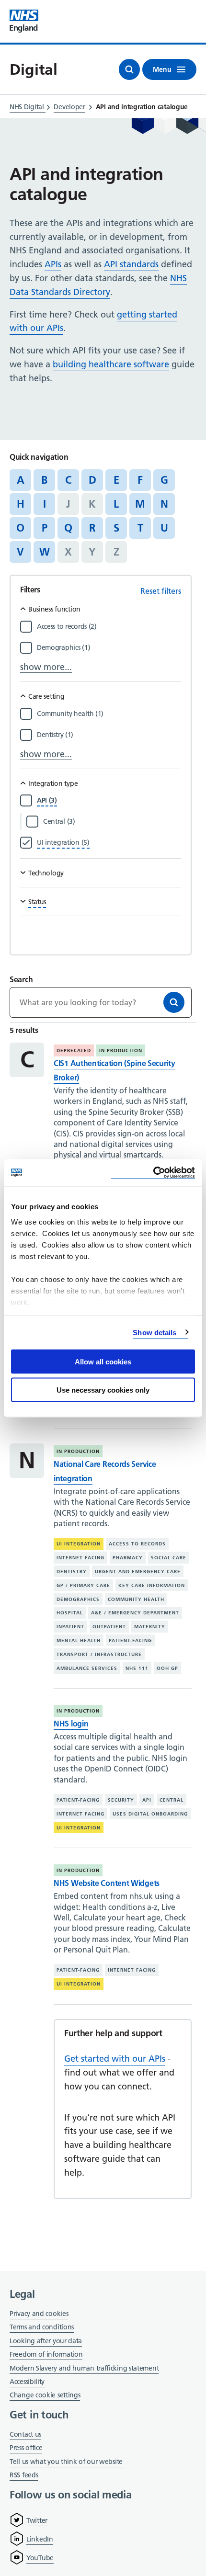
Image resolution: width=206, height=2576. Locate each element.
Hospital (70, 1613)
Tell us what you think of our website (66, 2462)
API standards (131, 264)
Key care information (152, 1585)
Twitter (37, 2520)
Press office (26, 2448)
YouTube (40, 2558)
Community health (136, 1599)
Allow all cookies (103, 1362)
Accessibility (27, 2382)
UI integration (79, 1544)
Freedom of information (46, 2354)
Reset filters (161, 591)
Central (172, 1800)
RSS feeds (24, 2475)
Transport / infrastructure (99, 1654)
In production (121, 1050)
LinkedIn (40, 2539)
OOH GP (167, 1668)
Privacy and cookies (39, 2314)
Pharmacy (128, 1558)
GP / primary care (83, 1585)
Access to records (137, 1544)
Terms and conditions (42, 2327)
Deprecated (74, 1050)
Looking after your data (46, 2341)
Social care (169, 1558)
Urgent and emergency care (138, 1572)
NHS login (71, 1724)
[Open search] (129, 69)
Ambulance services (87, 1668)
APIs (53, 264)
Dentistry (72, 1572)
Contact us (25, 2434)
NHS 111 (137, 1668)
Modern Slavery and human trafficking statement (84, 2369)
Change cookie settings (45, 2396)
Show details (154, 1332)
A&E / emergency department (135, 1613)
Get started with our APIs (115, 2059)
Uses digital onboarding (150, 1814)
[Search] (174, 1002)
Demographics (78, 1599)
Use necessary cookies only (103, 1390)
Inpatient (70, 1627)
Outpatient (109, 1627)
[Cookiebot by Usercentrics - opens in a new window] (153, 1173)
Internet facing (80, 1558)
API (147, 1800)
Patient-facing (130, 1640)
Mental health (79, 1640)
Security (121, 1800)
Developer (69, 107)
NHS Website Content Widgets (107, 1883)
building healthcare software (111, 364)
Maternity (150, 1627)
